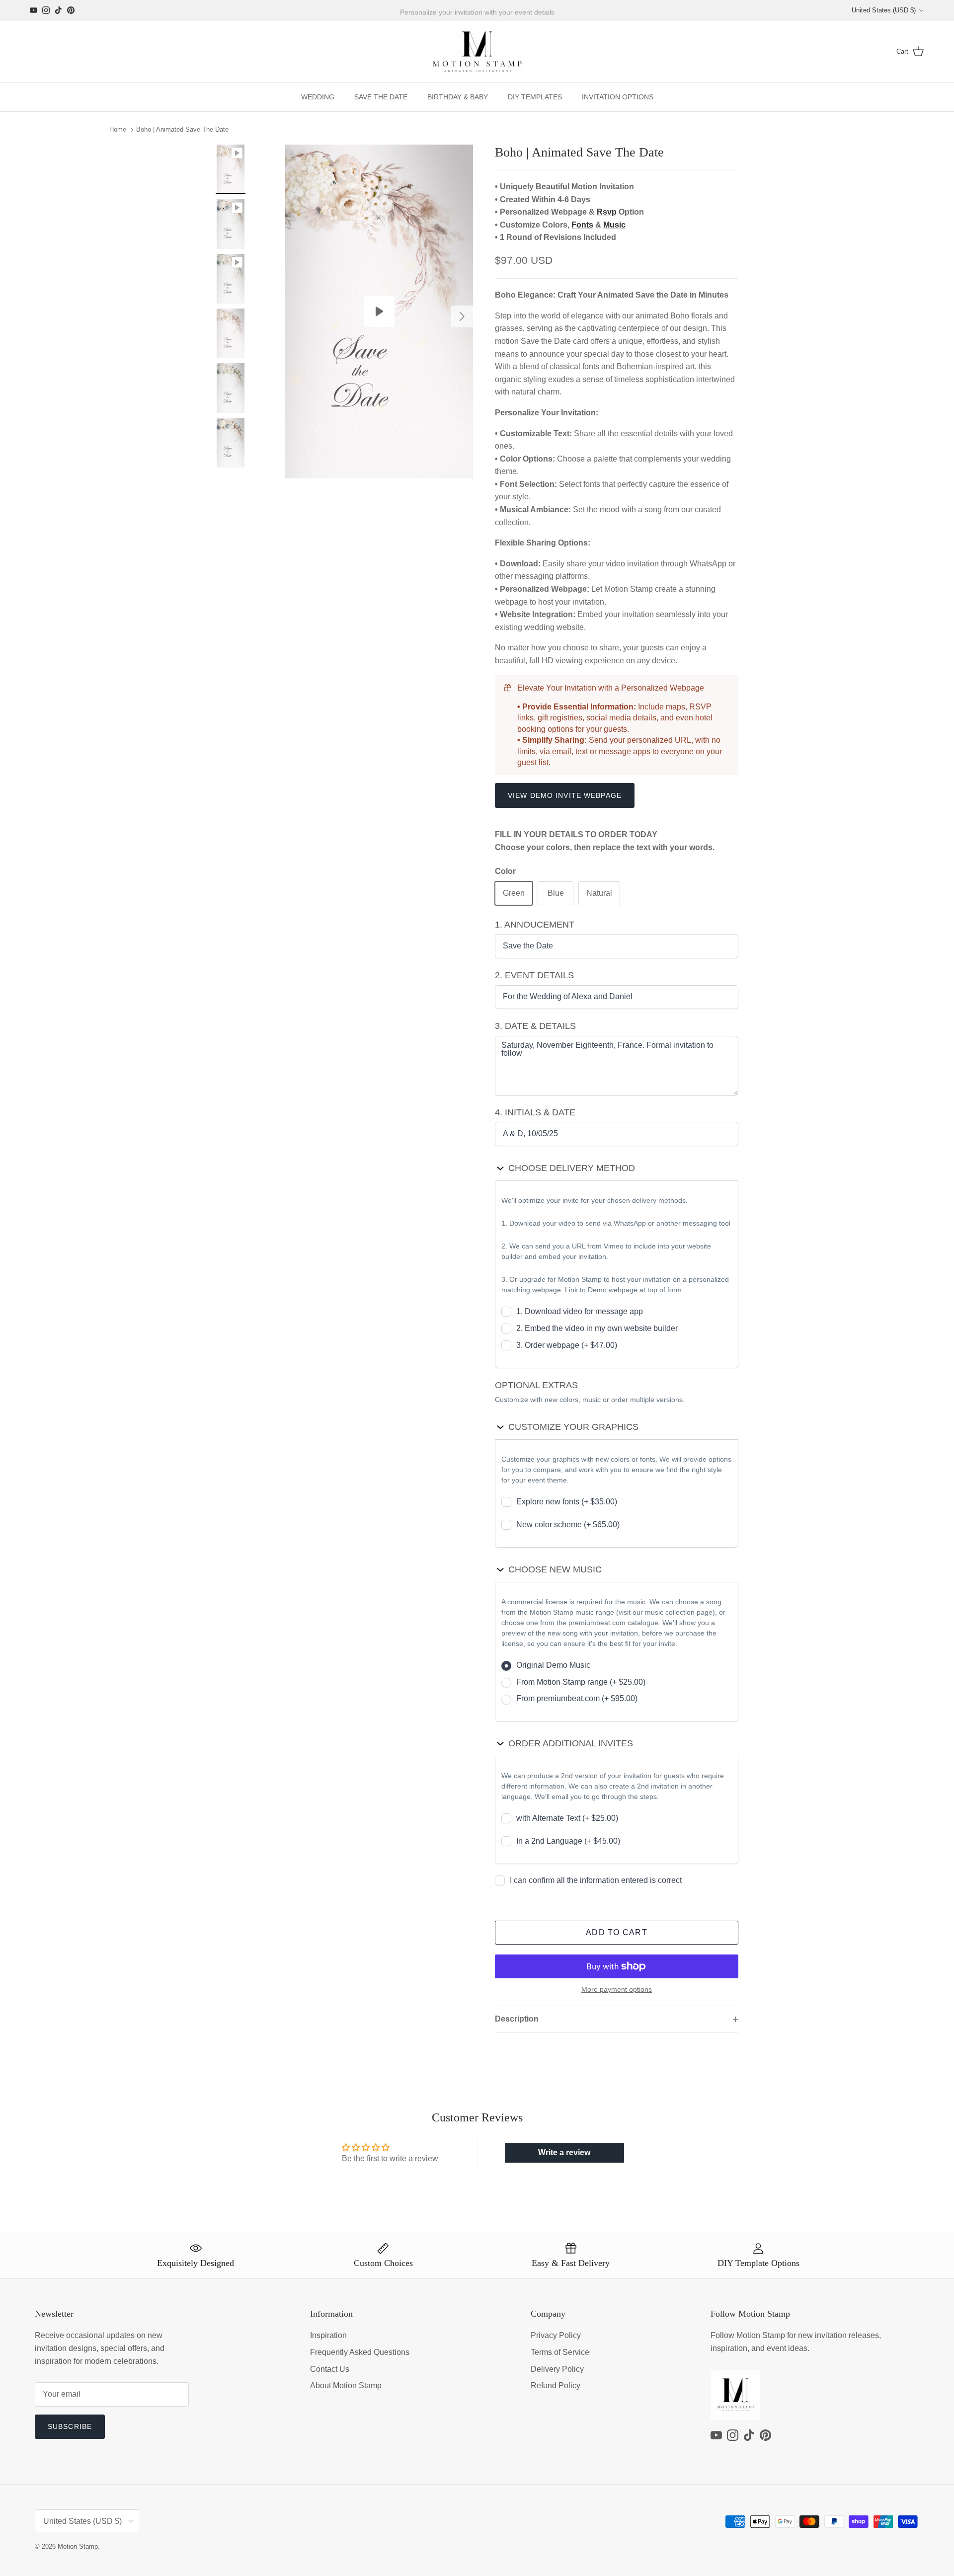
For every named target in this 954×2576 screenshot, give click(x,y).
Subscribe (70, 2426)
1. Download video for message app (580, 1311)
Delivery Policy (557, 2369)
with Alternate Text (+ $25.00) (567, 1818)
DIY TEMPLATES (535, 97)
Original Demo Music (553, 1665)
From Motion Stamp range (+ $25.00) (581, 1682)
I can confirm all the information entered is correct (596, 1880)
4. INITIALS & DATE (535, 1112)
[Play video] (379, 312)
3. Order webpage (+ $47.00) (567, 1345)
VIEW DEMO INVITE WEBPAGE (565, 795)
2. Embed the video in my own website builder (597, 1328)
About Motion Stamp (346, 2385)
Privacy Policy (556, 2335)
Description (517, 2019)
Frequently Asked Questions (360, 2352)
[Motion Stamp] (477, 52)
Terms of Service (560, 2352)
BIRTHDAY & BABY (458, 97)
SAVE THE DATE (381, 97)
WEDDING (318, 97)
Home (118, 130)
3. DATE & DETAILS (535, 1026)
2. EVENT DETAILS (534, 975)
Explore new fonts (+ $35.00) (567, 1502)
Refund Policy (556, 2385)
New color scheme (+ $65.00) (568, 1524)
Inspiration (328, 2335)
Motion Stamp (78, 2546)
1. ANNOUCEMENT (535, 925)
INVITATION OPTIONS (618, 97)
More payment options (617, 1989)
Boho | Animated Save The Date (182, 130)
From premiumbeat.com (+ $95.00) (577, 1698)
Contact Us (330, 2369)
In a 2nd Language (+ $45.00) (568, 1841)
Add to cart (617, 1932)
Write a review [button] (564, 2152)
